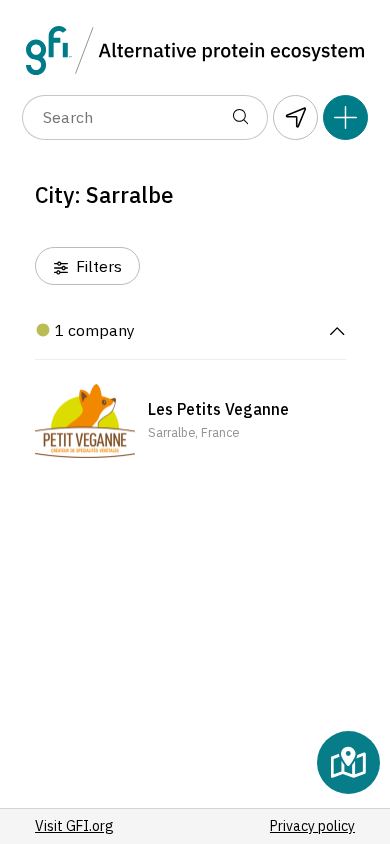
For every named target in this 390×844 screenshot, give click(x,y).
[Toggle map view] (348, 762)
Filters (97, 266)
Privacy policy (312, 826)
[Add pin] (345, 117)
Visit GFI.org (74, 826)
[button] (190, 421)
